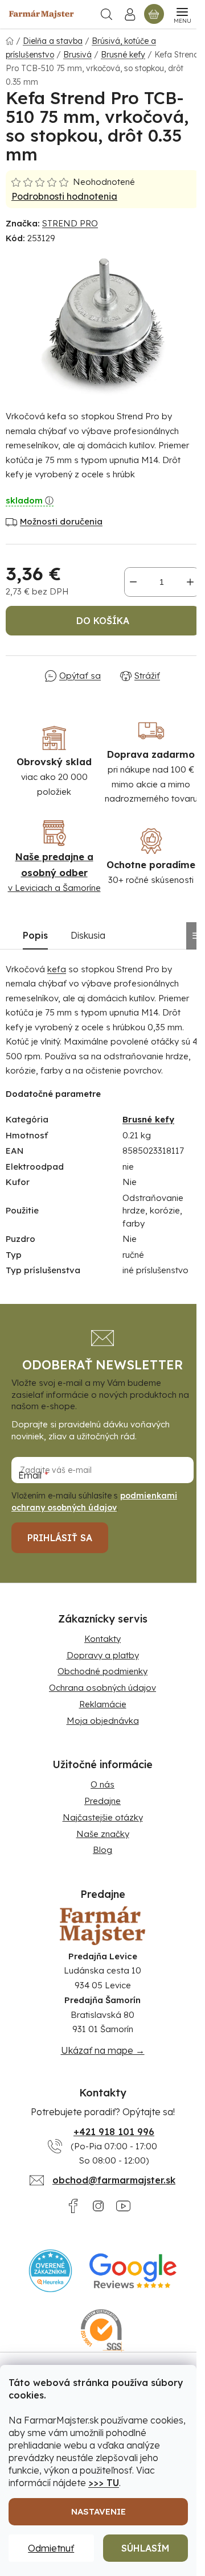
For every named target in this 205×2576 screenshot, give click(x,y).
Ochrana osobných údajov (102, 1688)
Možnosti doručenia (61, 521)
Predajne (102, 1801)
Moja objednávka (103, 1721)
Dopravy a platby (103, 1655)
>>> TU (104, 2483)
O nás (102, 1784)
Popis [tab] (35, 935)
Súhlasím (145, 2548)
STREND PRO (70, 223)
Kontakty (102, 1639)
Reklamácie (103, 1704)
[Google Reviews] (133, 2271)
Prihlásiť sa (60, 1538)
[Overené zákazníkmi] (50, 2271)
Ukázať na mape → (103, 2050)
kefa (57, 969)
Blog (102, 1850)
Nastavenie (99, 2511)
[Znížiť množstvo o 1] (133, 582)
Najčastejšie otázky (103, 1817)
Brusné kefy (148, 1119)
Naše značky (103, 1834)
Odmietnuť (51, 2548)
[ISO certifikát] (103, 2331)
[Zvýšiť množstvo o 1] (190, 582)
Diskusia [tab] (88, 935)
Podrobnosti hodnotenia (64, 196)
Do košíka (103, 621)
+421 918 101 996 (114, 2132)
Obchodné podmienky (102, 1671)
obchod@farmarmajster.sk (114, 2180)
